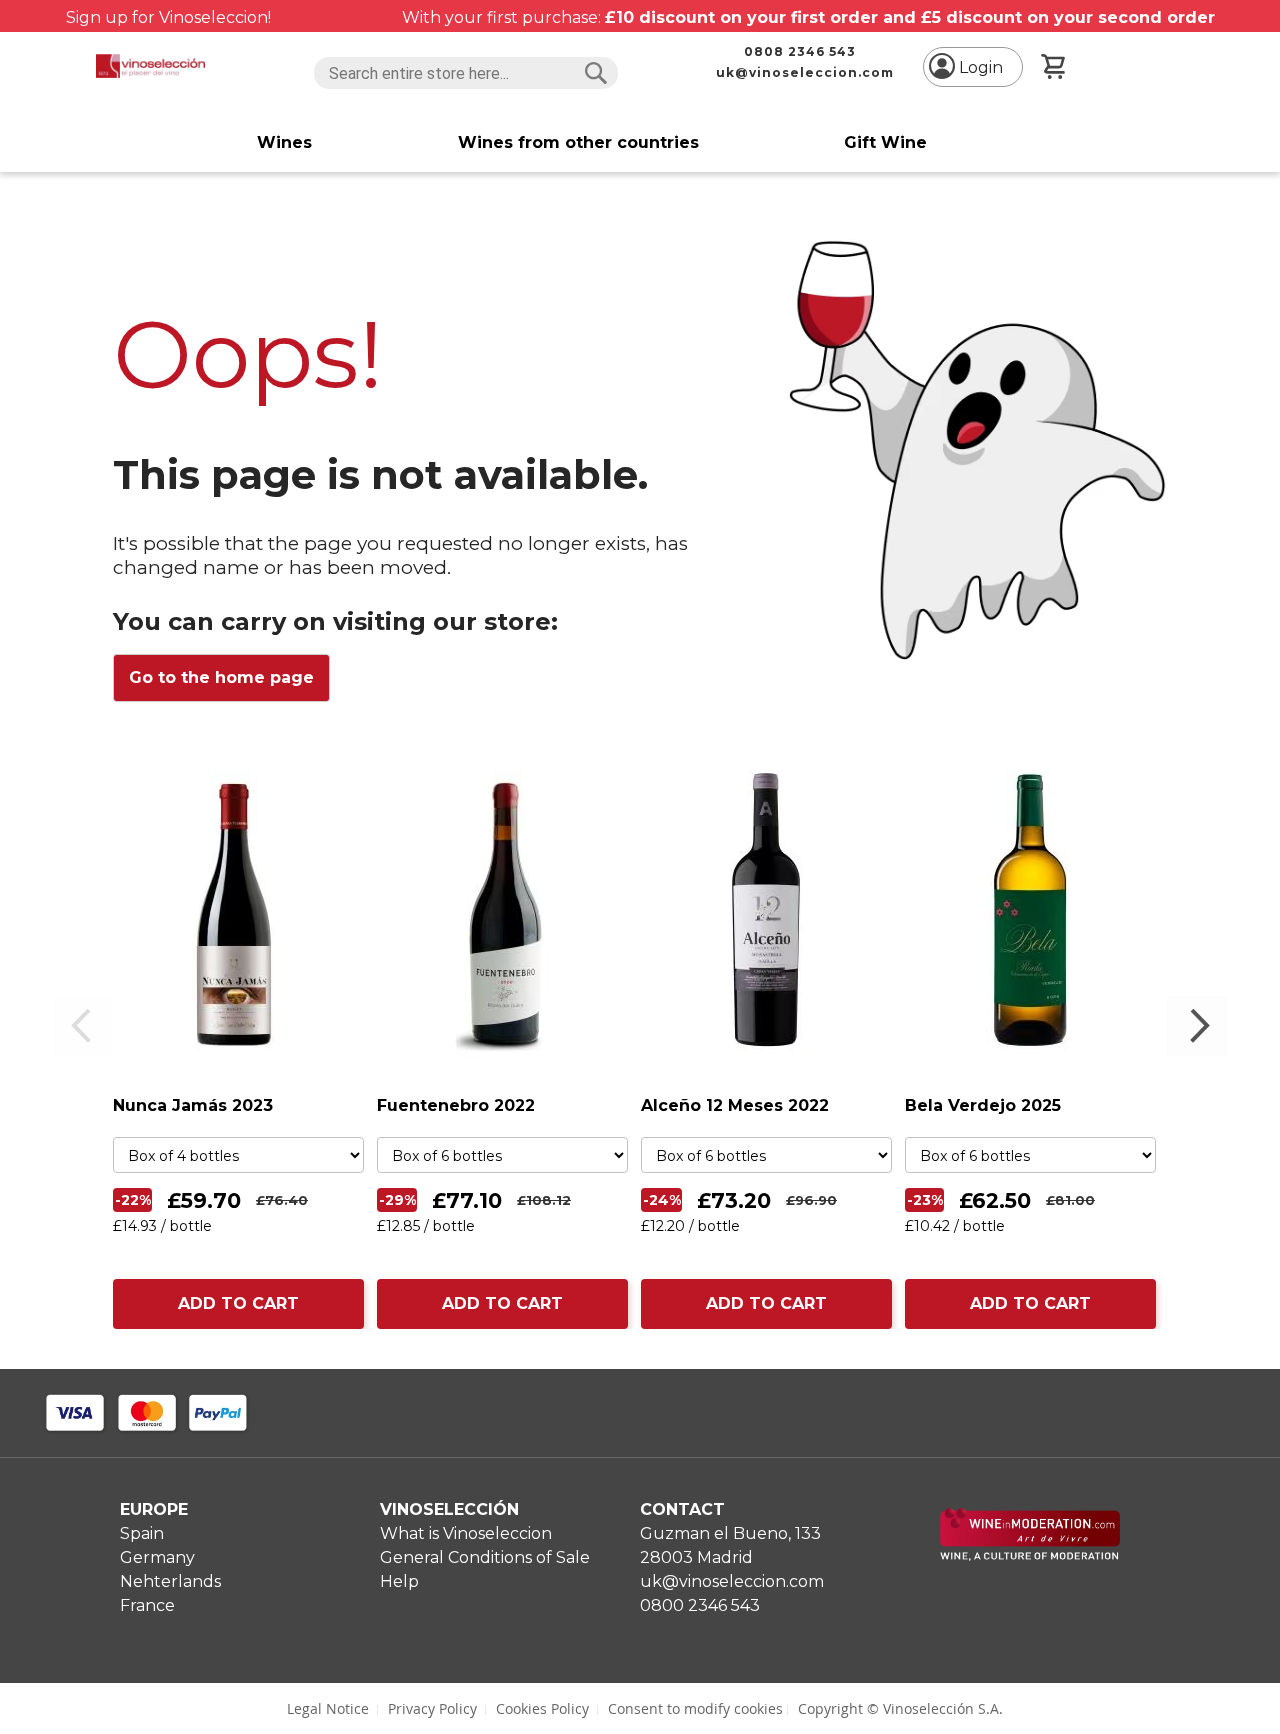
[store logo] (150, 66)
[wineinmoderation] (1030, 1555)
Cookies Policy (542, 1708)
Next (1197, 1026)
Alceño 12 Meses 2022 (735, 1105)
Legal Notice (328, 1708)
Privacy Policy (432, 1708)
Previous (83, 1026)
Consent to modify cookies (695, 1708)
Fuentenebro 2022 (456, 1105)
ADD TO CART (238, 1303)
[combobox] (466, 73)
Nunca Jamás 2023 (193, 1105)
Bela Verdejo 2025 (983, 1105)
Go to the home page (221, 677)
